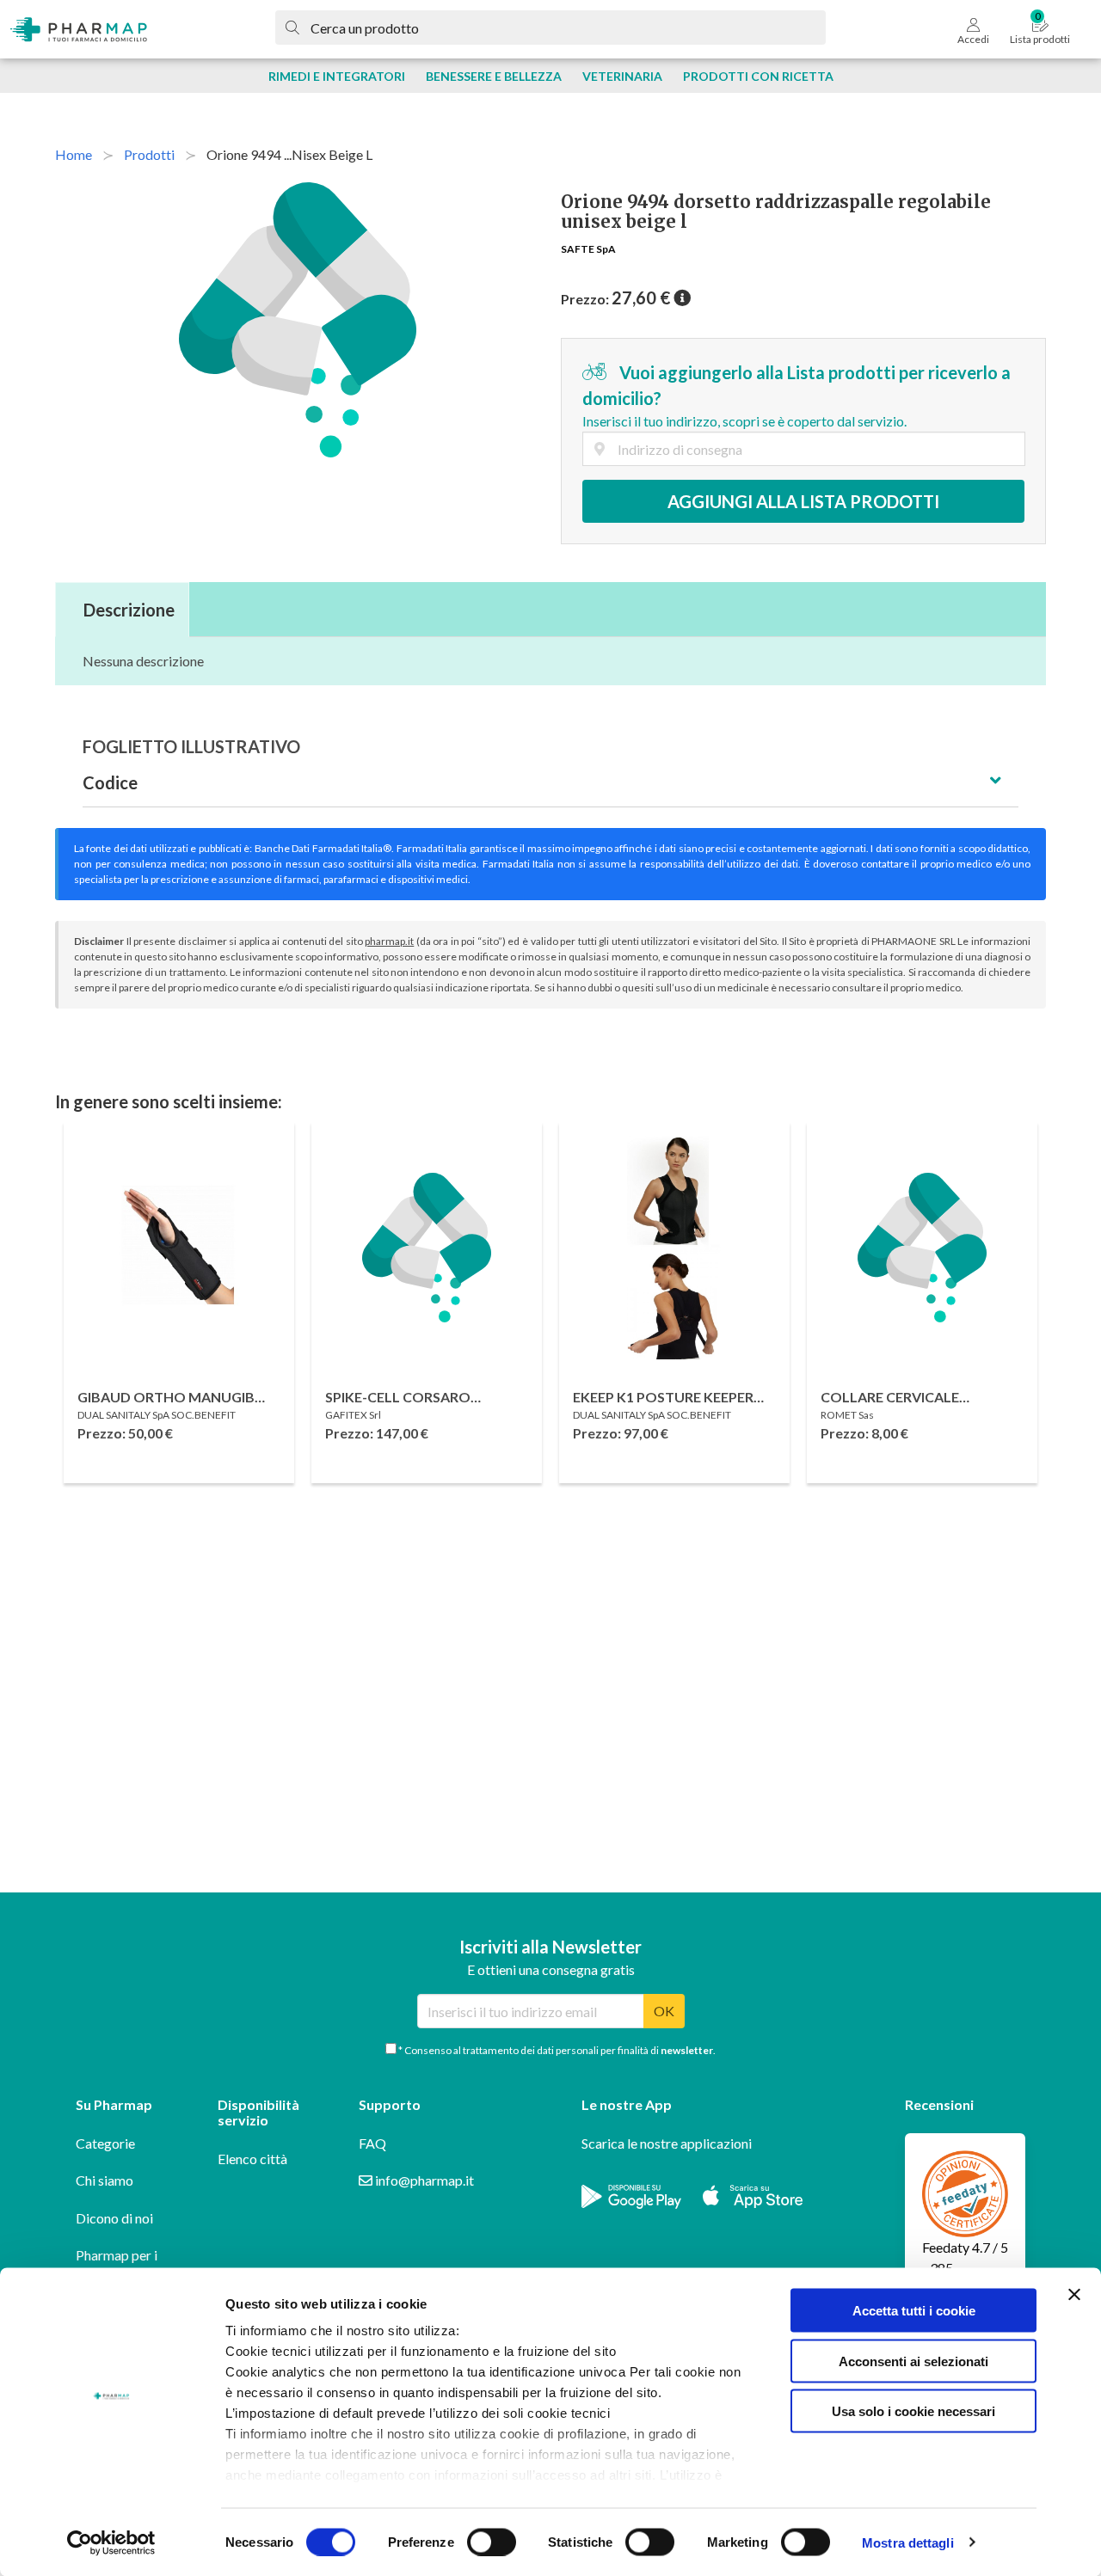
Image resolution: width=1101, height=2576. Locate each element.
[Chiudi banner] (1074, 2295)
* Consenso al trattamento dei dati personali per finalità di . (556, 2050)
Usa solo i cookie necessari (913, 2411)
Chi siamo (105, 2180)
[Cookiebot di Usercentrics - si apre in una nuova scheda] (111, 2542)
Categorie (105, 2143)
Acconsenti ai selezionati (913, 2361)
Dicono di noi (114, 2218)
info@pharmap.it (423, 2180)
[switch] (492, 2542)
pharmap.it (389, 941)
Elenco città (252, 2159)
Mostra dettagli (908, 2542)
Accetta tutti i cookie (914, 2311)
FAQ (372, 2143)
